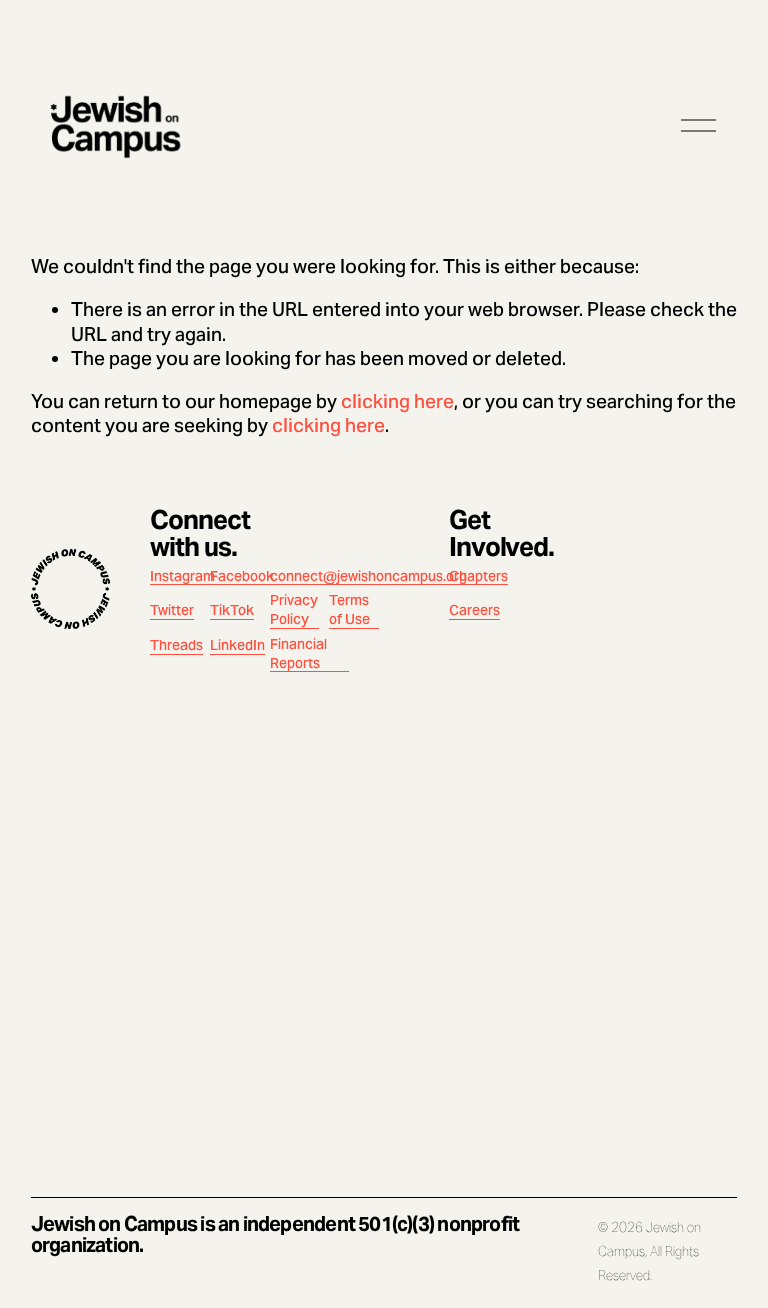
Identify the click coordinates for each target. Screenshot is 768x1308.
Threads (176, 645)
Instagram (182, 576)
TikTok (232, 610)
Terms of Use (349, 609)
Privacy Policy (294, 609)
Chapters (478, 576)
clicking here (397, 401)
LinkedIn (237, 645)
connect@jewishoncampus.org (368, 576)
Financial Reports (298, 653)
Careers (474, 610)
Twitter (172, 610)
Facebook (242, 576)
